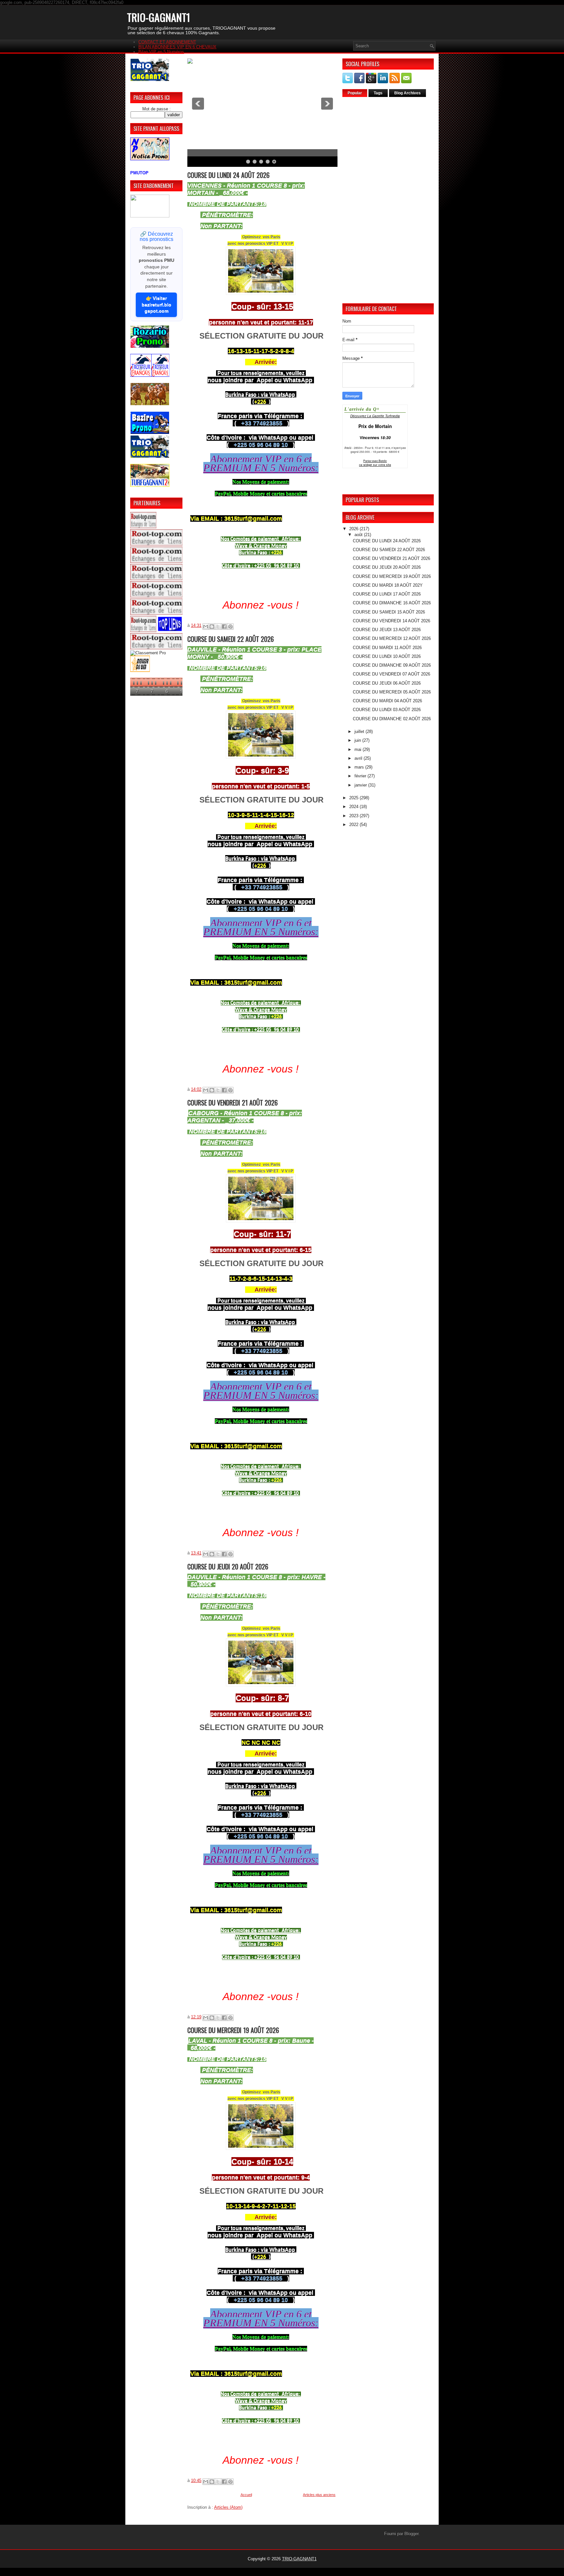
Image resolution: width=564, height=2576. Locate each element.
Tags (378, 93)
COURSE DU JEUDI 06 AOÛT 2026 (387, 683)
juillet (360, 731)
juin (358, 740)
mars (360, 767)
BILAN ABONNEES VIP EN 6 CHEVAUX (177, 47)
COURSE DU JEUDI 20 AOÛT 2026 (228, 1566)
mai (359, 749)
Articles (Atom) (228, 2507)
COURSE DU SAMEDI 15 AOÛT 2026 (389, 612)
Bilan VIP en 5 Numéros (161, 52)
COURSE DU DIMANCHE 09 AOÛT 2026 (392, 665)
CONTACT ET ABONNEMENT (167, 42)
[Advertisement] (388, 200)
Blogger (411, 2534)
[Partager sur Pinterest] (230, 627)
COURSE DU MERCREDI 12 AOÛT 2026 (392, 638)
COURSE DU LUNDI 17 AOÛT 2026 (387, 594)
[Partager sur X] (218, 627)
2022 (354, 825)
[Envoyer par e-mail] (206, 627)
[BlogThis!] (212, 627)
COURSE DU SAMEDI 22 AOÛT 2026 (231, 639)
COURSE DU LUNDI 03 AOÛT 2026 (387, 710)
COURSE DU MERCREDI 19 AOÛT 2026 (233, 2030)
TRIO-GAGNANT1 (299, 2559)
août (359, 535)
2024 (354, 807)
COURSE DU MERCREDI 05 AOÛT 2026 (392, 692)
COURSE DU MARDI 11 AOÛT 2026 (387, 648)
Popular (355, 93)
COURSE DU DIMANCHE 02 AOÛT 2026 (392, 719)
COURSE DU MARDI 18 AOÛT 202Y (388, 585)
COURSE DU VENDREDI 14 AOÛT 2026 (392, 621)
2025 (354, 798)
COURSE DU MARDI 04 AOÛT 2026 (387, 701)
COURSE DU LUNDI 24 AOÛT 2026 (228, 175)
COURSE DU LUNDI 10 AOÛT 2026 (387, 656)
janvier (361, 785)
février (361, 776)
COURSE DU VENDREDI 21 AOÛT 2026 (233, 1103)
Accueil (246, 2495)
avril (359, 758)
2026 (354, 529)
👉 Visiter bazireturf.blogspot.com (157, 304)
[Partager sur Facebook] (224, 627)
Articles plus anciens (319, 2495)
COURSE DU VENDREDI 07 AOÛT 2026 (392, 674)
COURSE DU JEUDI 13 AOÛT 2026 (387, 630)
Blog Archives (407, 93)
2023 (354, 816)
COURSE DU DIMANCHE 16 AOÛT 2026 (392, 603)
